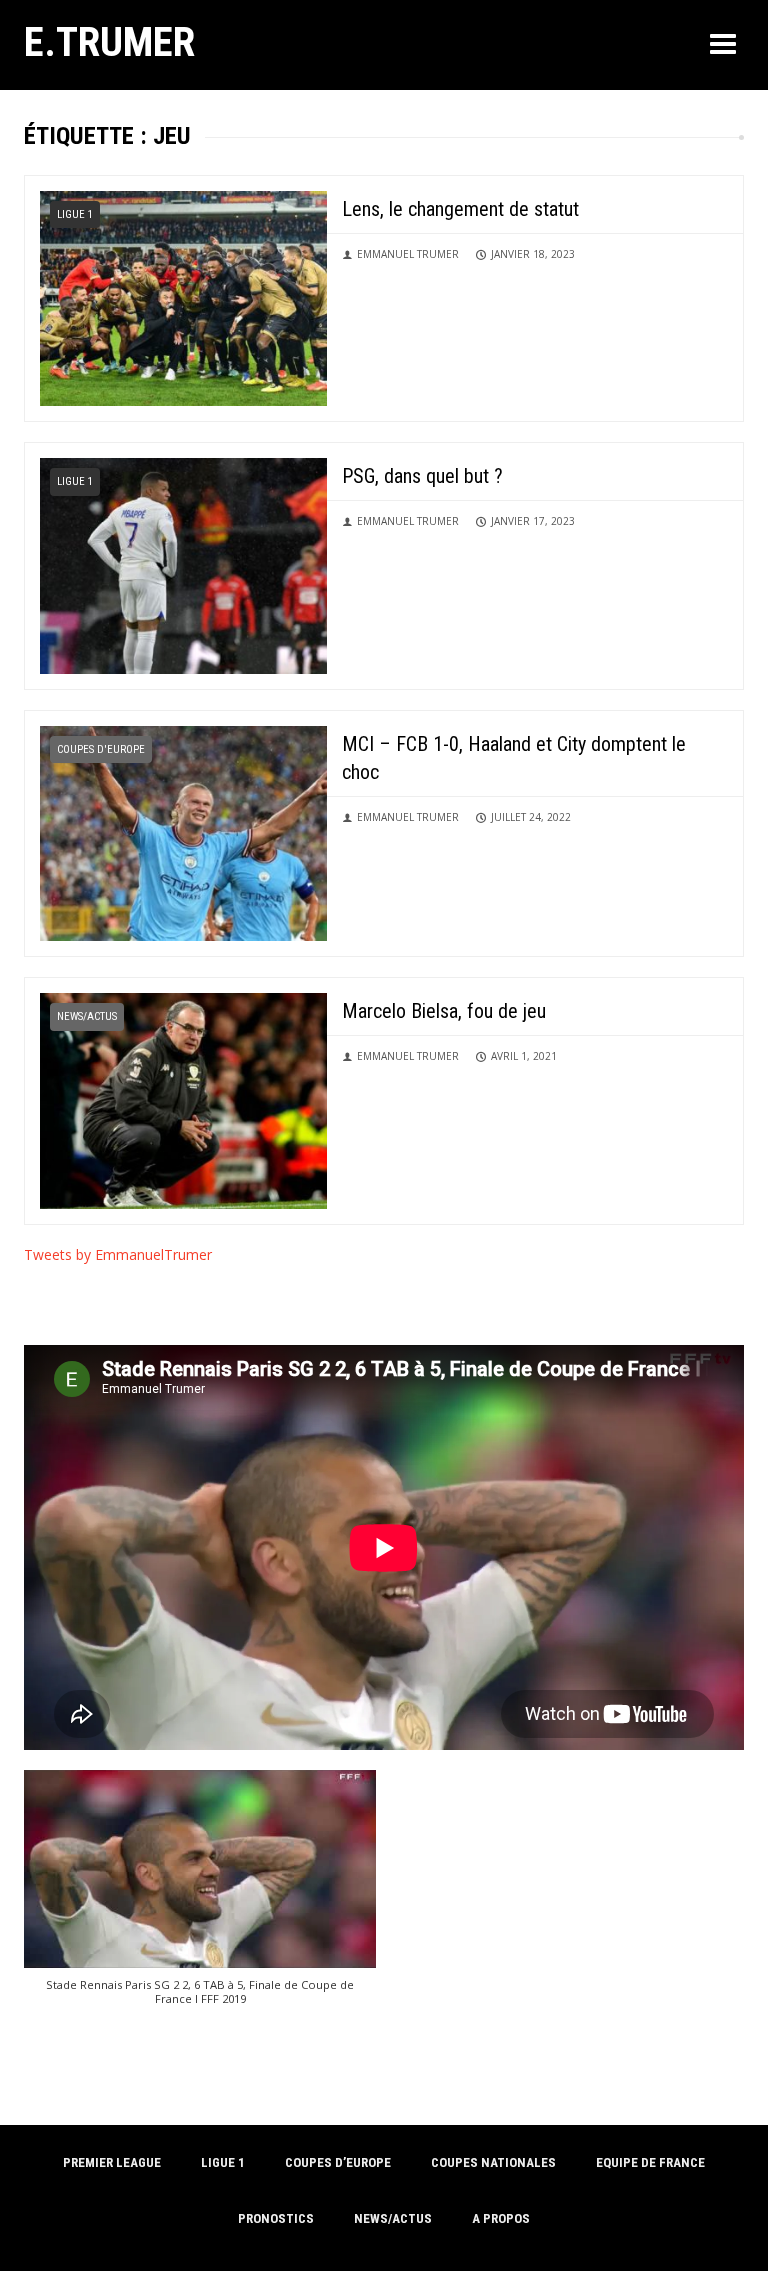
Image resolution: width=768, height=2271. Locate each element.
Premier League (112, 2162)
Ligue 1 (75, 214)
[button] (200, 1897)
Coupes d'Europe (101, 749)
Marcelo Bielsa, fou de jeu (444, 1011)
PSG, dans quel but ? (422, 476)
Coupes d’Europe (338, 2162)
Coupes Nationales (493, 2162)
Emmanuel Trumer (408, 254)
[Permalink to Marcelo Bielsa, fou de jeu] (183, 1099)
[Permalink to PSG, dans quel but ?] (183, 564)
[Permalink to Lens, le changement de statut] (183, 296)
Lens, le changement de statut (460, 209)
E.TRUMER (109, 42)
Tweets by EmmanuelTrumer (118, 1254)
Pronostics (276, 2218)
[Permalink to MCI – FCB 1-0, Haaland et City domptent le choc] (183, 831)
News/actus (87, 1016)
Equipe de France (650, 2162)
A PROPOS (501, 2218)
